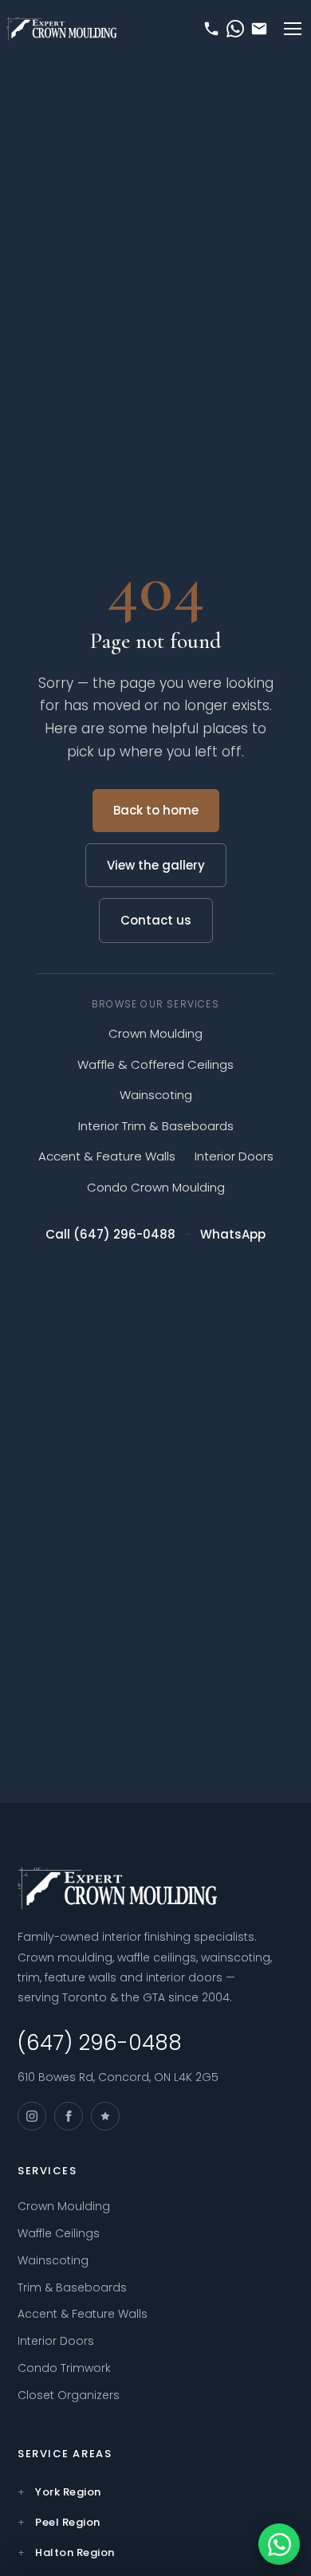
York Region (68, 2492)
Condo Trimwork (64, 2368)
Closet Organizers (69, 2395)
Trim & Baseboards (72, 2287)
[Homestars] (105, 2116)
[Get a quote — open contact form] (259, 29)
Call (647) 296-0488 (110, 1234)
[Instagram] (32, 2116)
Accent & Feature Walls (107, 1156)
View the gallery (156, 865)
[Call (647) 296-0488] (211, 29)
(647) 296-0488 (100, 2043)
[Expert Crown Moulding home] (62, 29)
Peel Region (68, 2522)
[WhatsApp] (235, 29)
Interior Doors (234, 1156)
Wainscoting (156, 1095)
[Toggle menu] (293, 29)
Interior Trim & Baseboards (156, 1126)
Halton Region (75, 2552)
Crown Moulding (155, 1033)
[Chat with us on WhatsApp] (279, 2544)
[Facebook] (69, 2116)
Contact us (156, 920)
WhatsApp (233, 1234)
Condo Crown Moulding (156, 1187)
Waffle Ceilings (59, 2233)
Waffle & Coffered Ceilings (155, 1064)
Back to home (156, 810)
